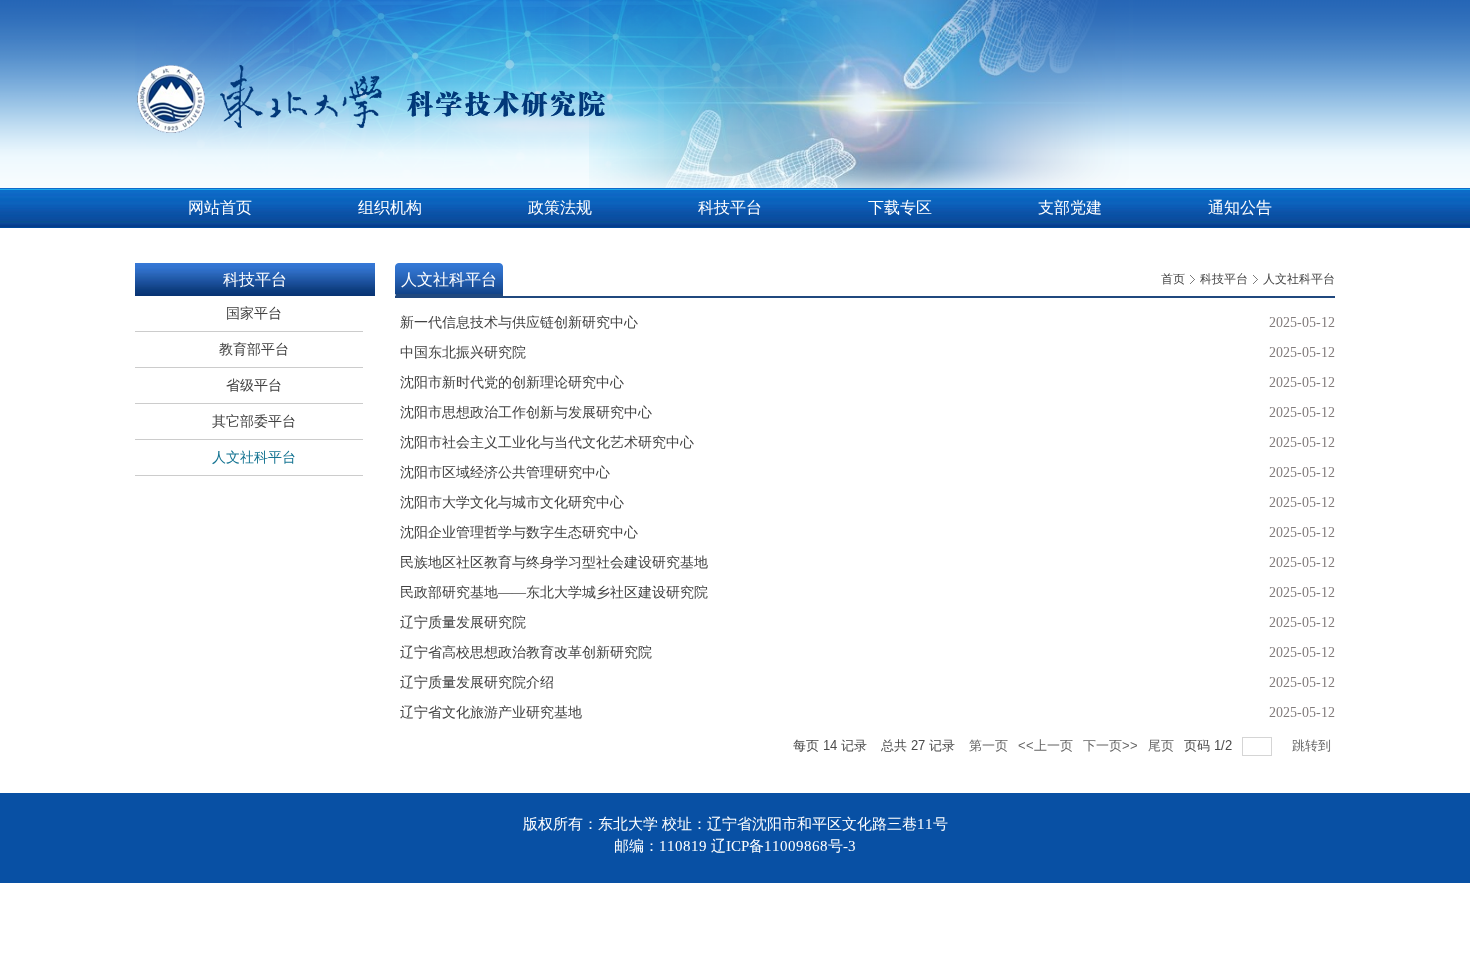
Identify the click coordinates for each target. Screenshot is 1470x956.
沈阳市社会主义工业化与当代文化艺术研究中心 (547, 442)
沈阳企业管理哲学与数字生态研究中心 (519, 532)
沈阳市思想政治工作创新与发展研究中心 (526, 412)
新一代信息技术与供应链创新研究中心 (519, 322)
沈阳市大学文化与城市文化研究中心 (512, 502)
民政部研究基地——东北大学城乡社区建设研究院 (554, 592)
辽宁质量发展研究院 (463, 622)
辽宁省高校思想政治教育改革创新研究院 (526, 652)
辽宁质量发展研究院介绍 (477, 682)
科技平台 (1224, 279)
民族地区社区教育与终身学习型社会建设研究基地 (554, 562)
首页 (1173, 279)
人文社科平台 (1299, 279)
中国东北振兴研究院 (463, 352)
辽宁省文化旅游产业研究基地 (491, 712)
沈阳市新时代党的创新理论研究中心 (512, 382)
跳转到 (1313, 745)
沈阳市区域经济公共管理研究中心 (505, 472)
